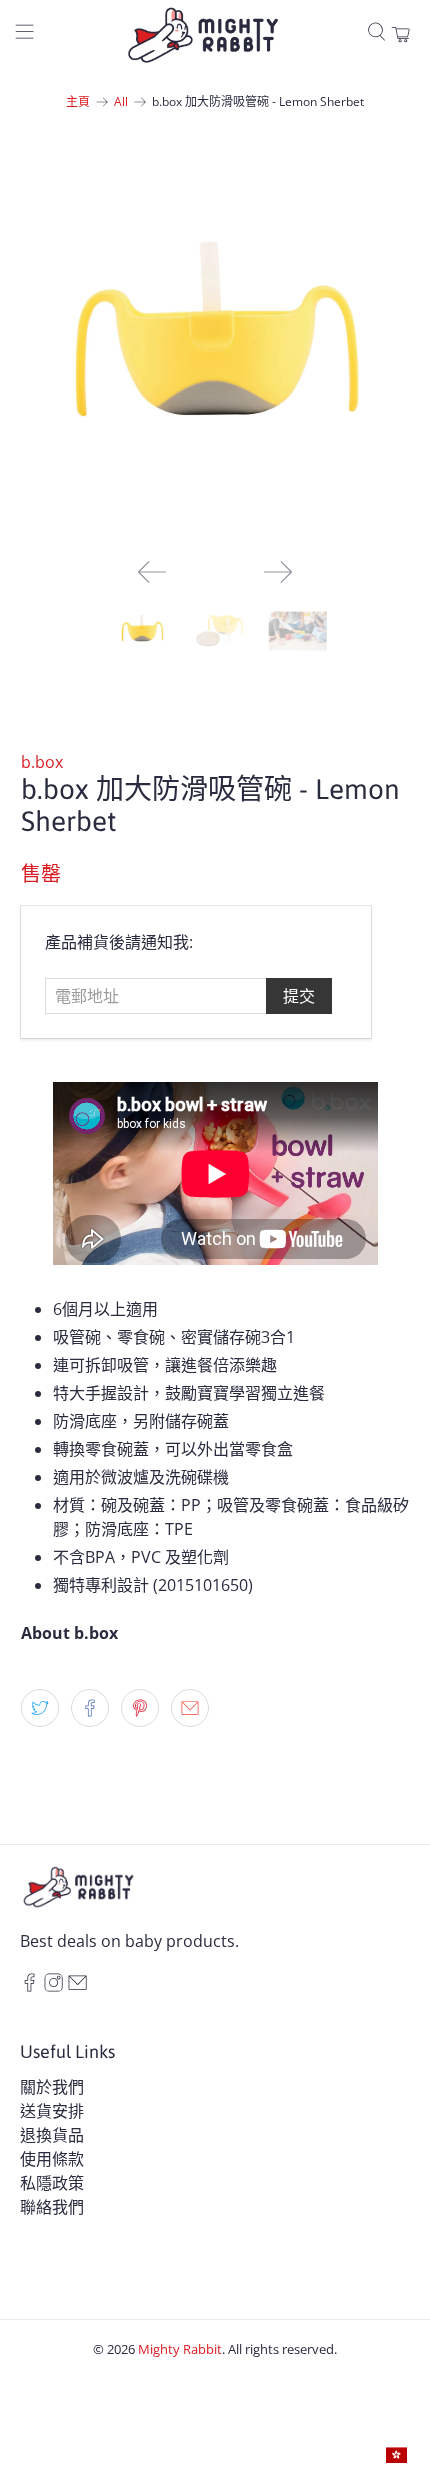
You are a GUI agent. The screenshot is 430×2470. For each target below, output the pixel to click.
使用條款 (52, 2159)
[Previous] (152, 572)
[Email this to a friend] (190, 1708)
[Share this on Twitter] (40, 1708)
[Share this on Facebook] (90, 1708)
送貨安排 (52, 2111)
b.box (42, 762)
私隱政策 (52, 2183)
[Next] (278, 572)
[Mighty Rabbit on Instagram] (53, 1986)
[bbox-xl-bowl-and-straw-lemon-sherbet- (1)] (215, 348)
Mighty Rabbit (180, 2349)
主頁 (78, 102)
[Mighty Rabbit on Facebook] (29, 1986)
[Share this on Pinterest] (140, 1708)
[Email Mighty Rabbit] (77, 1986)
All (121, 102)
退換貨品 (52, 2135)
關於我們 (52, 2087)
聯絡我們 (52, 2207)
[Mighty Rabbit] (202, 35)
